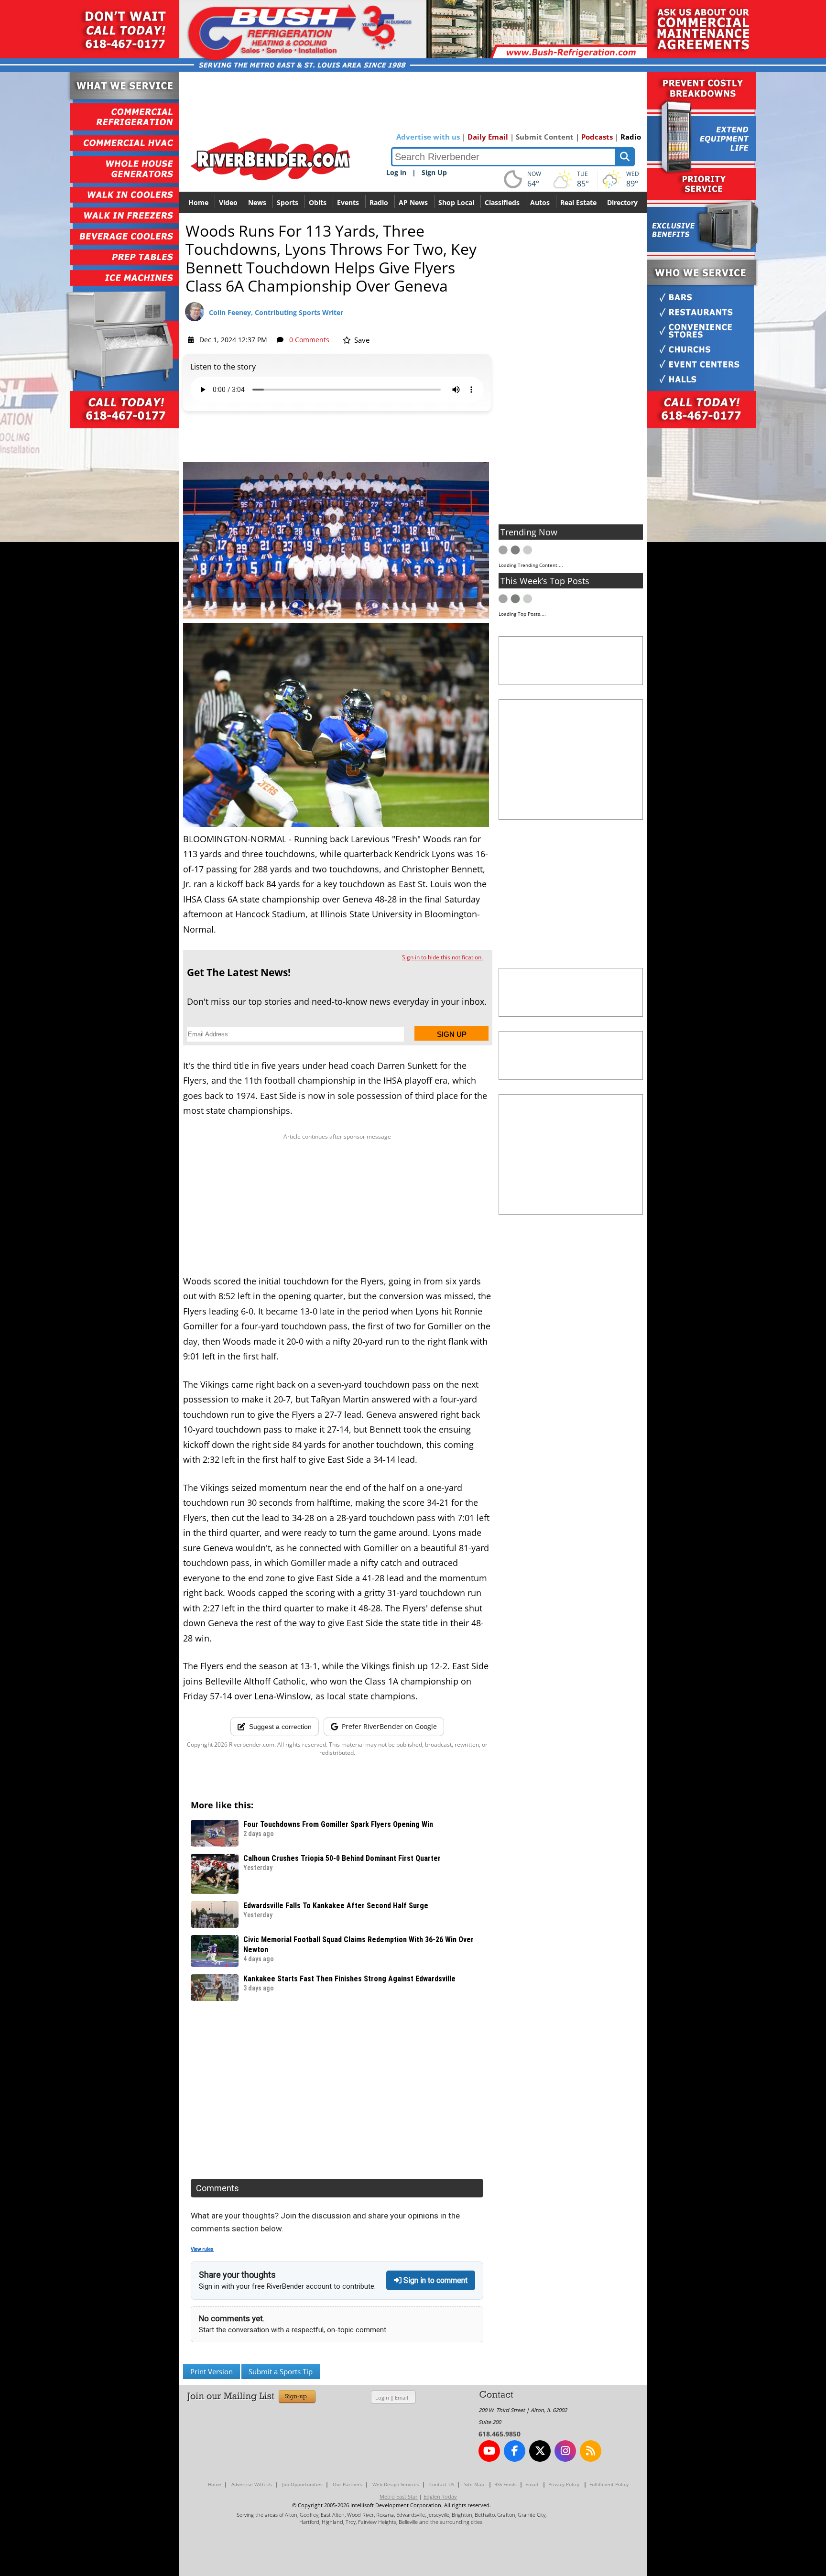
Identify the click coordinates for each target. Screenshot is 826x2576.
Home (198, 202)
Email (402, 2397)
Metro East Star (399, 2496)
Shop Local (456, 202)
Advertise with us (428, 137)
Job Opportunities (302, 2484)
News (257, 202)
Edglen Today (440, 2496)
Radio (631, 137)
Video (228, 202)
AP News (413, 202)
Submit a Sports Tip (281, 2371)
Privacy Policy (564, 2484)
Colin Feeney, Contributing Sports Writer (276, 312)
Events (348, 202)
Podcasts (597, 137)
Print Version (212, 2371)
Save (361, 340)
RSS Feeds (505, 2484)
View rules (202, 2249)
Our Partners (348, 2484)
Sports (288, 202)
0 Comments (309, 340)
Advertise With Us (252, 2484)
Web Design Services (396, 2484)
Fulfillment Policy (609, 2484)
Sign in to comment (435, 2280)
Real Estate (578, 202)
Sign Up (434, 172)
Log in (396, 172)
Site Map (474, 2484)
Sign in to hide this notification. (442, 957)
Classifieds (502, 202)
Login (382, 2397)
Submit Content (545, 137)
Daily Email (488, 137)
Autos (540, 202)
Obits (318, 202)
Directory (622, 202)
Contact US (442, 2484)
